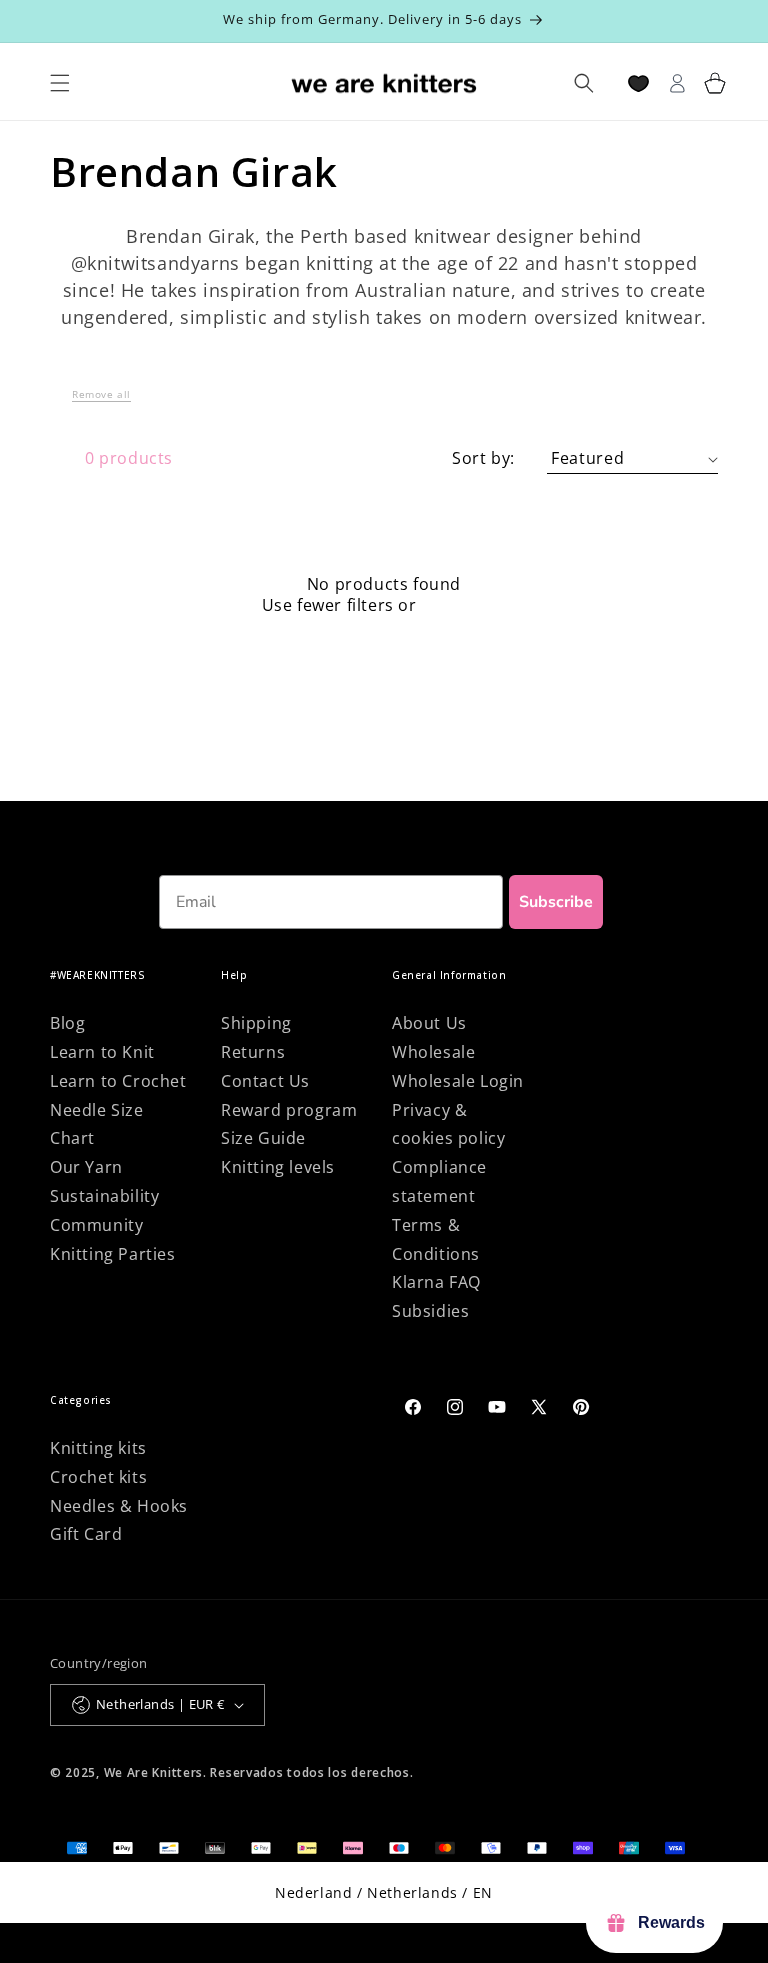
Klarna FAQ (436, 1282)
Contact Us (265, 1081)
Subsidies (430, 1311)
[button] (101, 399)
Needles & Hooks (119, 1506)
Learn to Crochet (118, 1081)
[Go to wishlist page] (638, 83)
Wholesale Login (458, 1081)
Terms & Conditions (436, 1239)
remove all (463, 605)
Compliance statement (439, 1181)
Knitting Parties (113, 1254)
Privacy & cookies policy (448, 1124)
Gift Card (86, 1534)
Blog (67, 1023)
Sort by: (483, 458)
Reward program (289, 1110)
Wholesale (433, 1052)
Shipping (256, 1023)
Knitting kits (98, 1448)
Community (96, 1225)
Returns (253, 1052)
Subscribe (556, 902)
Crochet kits (98, 1477)
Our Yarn (86, 1167)
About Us (429, 1023)
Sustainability (104, 1196)
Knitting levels (278, 1167)
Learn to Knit (102, 1052)
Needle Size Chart (97, 1124)
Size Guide (263, 1138)
